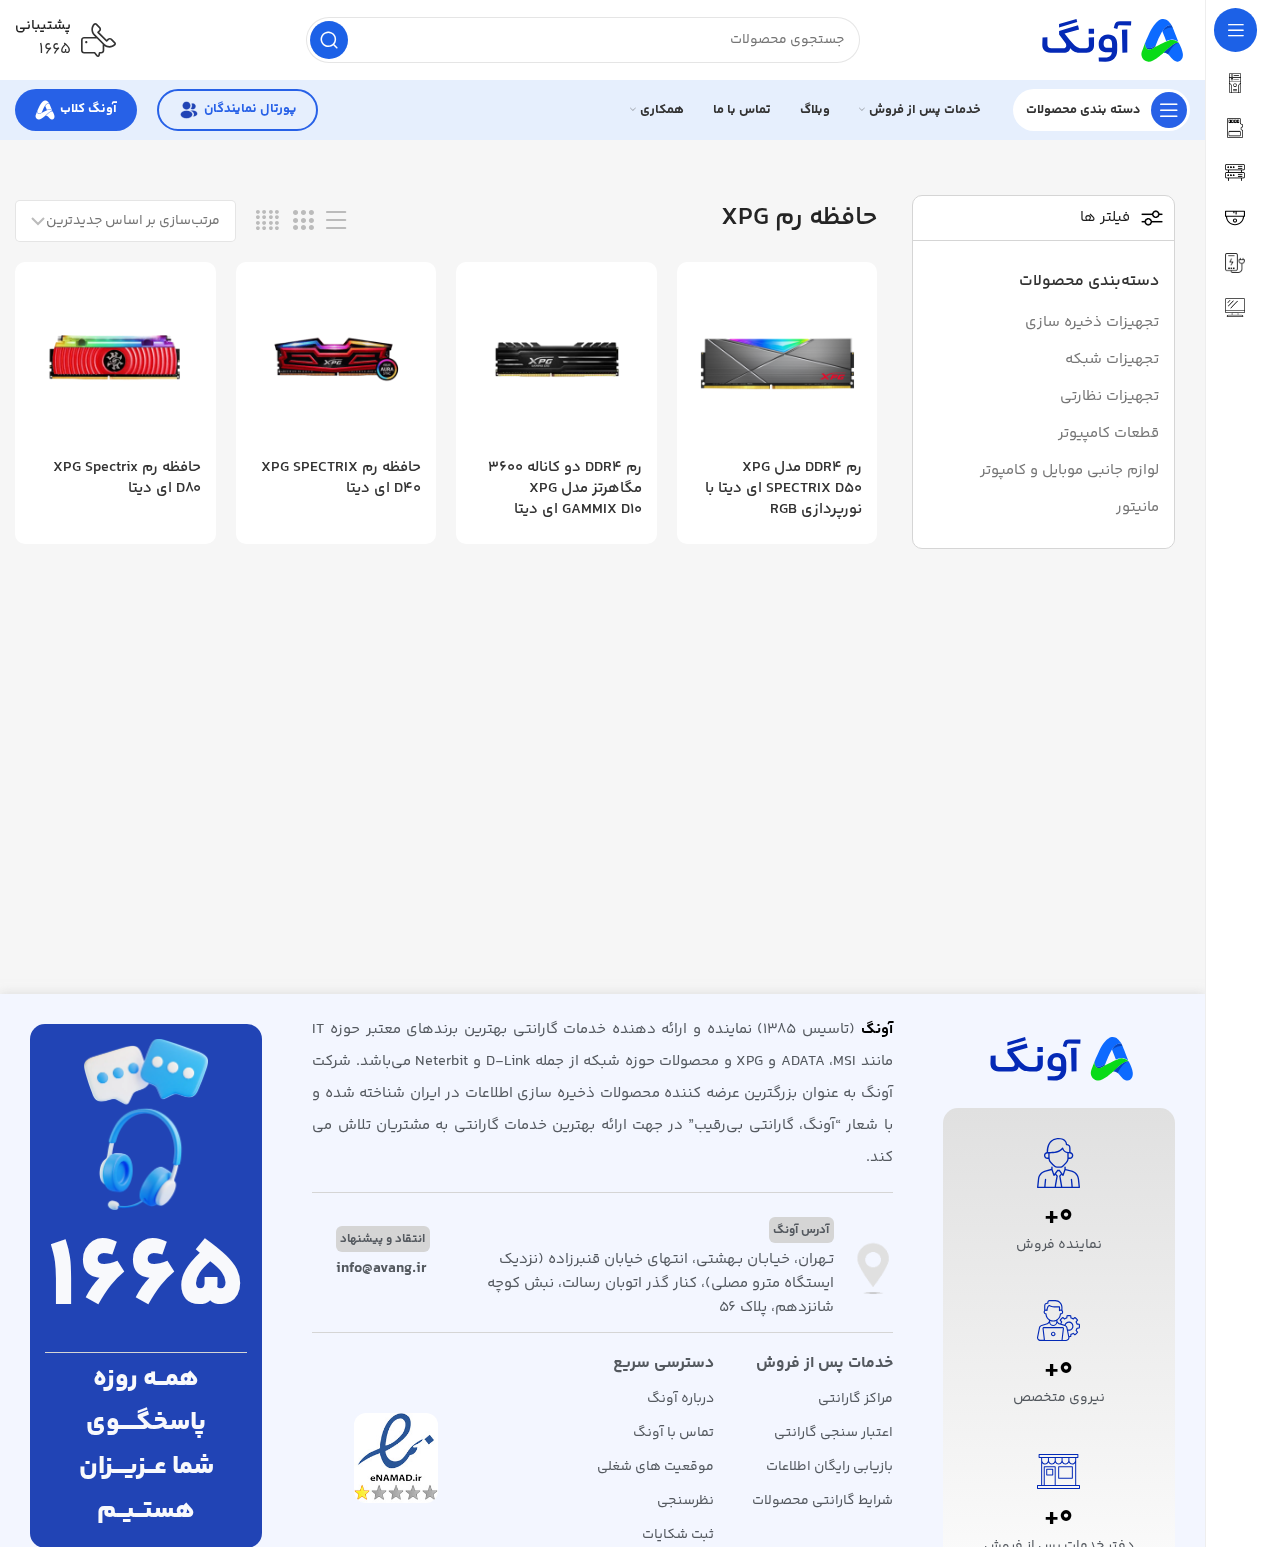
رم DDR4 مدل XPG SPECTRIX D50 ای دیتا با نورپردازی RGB (783, 488)
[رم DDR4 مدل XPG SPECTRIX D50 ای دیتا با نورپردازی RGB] (777, 362)
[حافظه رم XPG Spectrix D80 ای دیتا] (115, 362)
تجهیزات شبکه (1112, 359)
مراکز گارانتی (855, 1399)
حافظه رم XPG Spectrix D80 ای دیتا (127, 478)
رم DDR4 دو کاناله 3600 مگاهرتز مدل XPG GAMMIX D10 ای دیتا (565, 488)
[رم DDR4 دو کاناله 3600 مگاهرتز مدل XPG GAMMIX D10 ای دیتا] (556, 362)
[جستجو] (329, 40)
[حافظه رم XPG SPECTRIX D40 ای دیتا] (336, 362)
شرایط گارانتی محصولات (822, 1501)
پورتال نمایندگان (250, 109)
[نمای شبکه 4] (267, 221)
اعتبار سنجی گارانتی (833, 1433)
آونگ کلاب (88, 109)
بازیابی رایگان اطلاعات (829, 1467)
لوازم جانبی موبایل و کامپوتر (1069, 470)
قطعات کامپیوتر (1108, 433)
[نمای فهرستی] (336, 221)
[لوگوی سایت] (1110, 39)
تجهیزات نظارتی (1109, 396)
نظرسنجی (685, 1501)
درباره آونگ (680, 1399)
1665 (146, 1281)
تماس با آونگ (673, 1433)
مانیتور (1137, 507)
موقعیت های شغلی (655, 1467)
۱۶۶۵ (55, 49)
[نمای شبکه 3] (303, 221)
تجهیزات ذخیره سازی (1092, 322)
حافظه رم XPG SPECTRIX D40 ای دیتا (341, 478)
